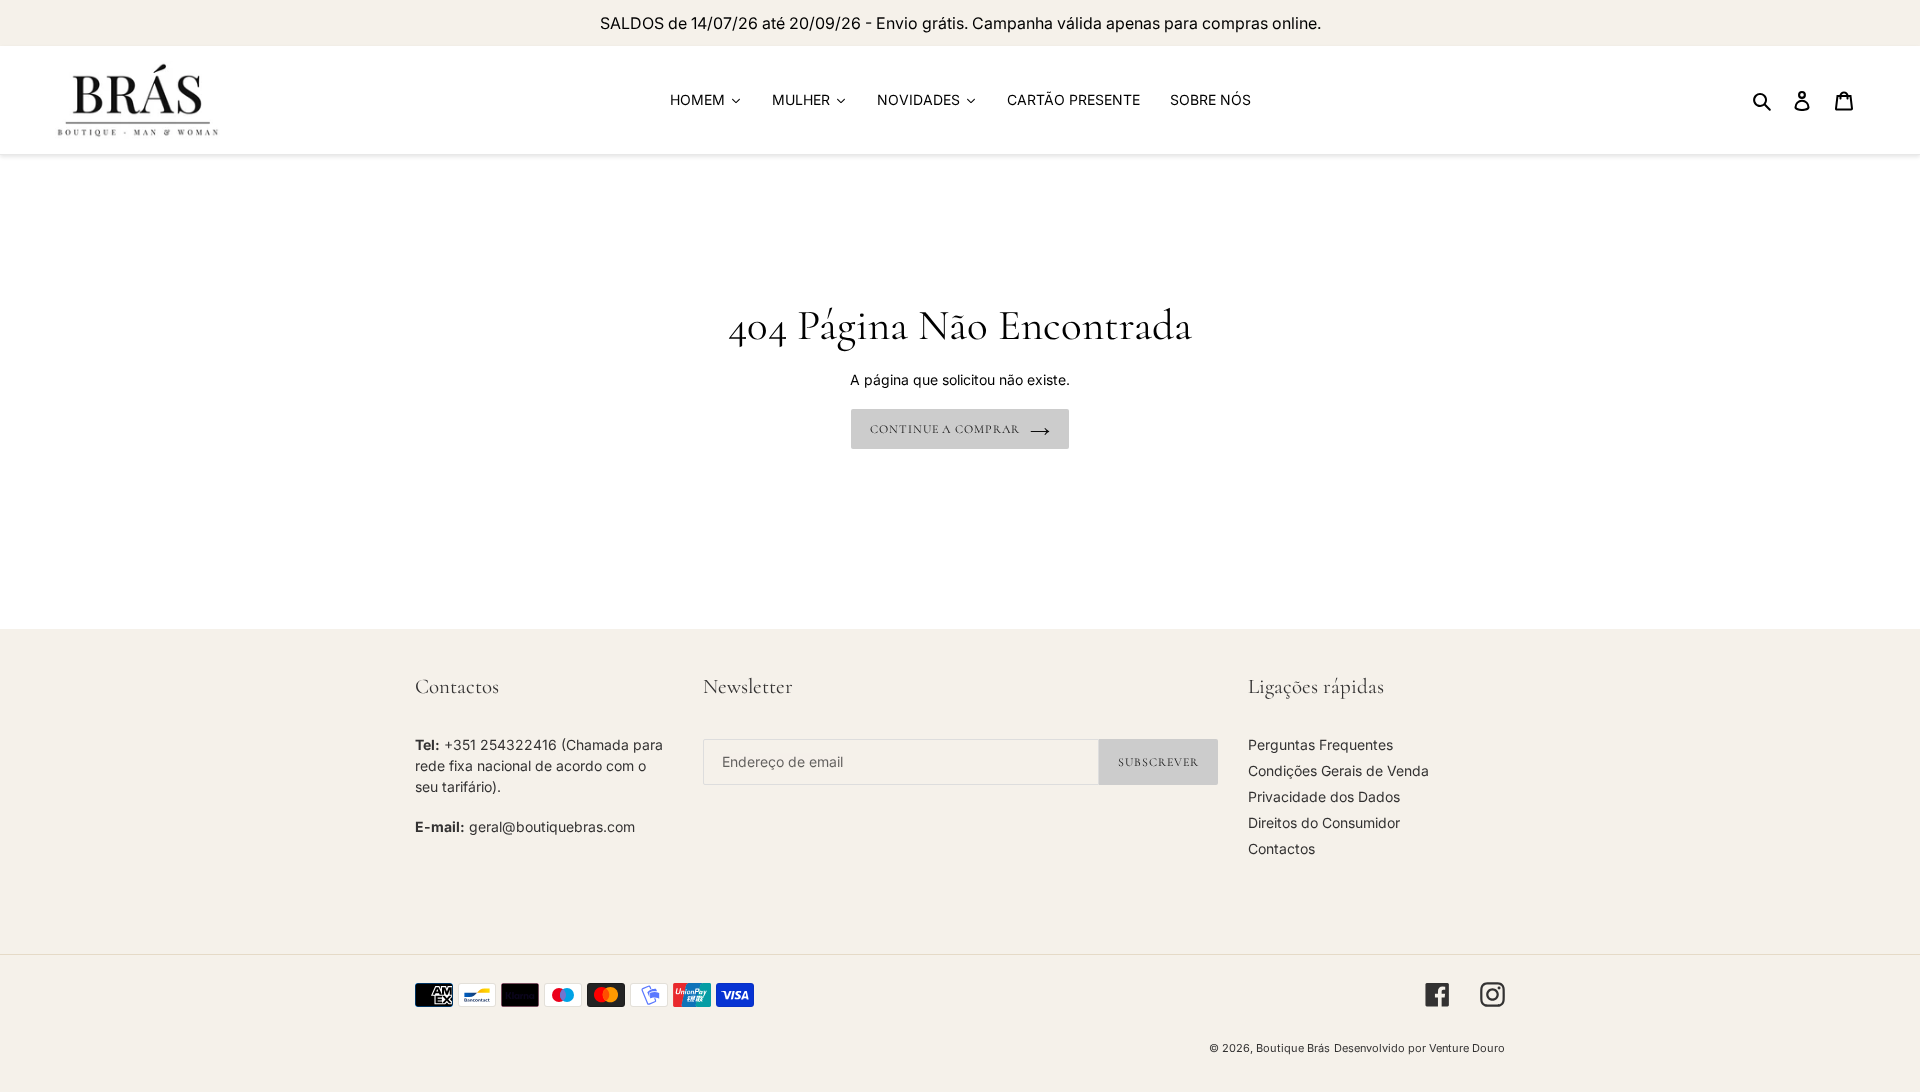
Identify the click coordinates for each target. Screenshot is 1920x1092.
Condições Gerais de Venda (1338, 770)
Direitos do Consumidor (1324, 822)
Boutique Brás (1293, 1048)
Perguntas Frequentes (1320, 744)
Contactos (1281, 848)
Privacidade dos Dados (1324, 796)
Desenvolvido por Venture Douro (1419, 1048)
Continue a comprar (945, 429)
